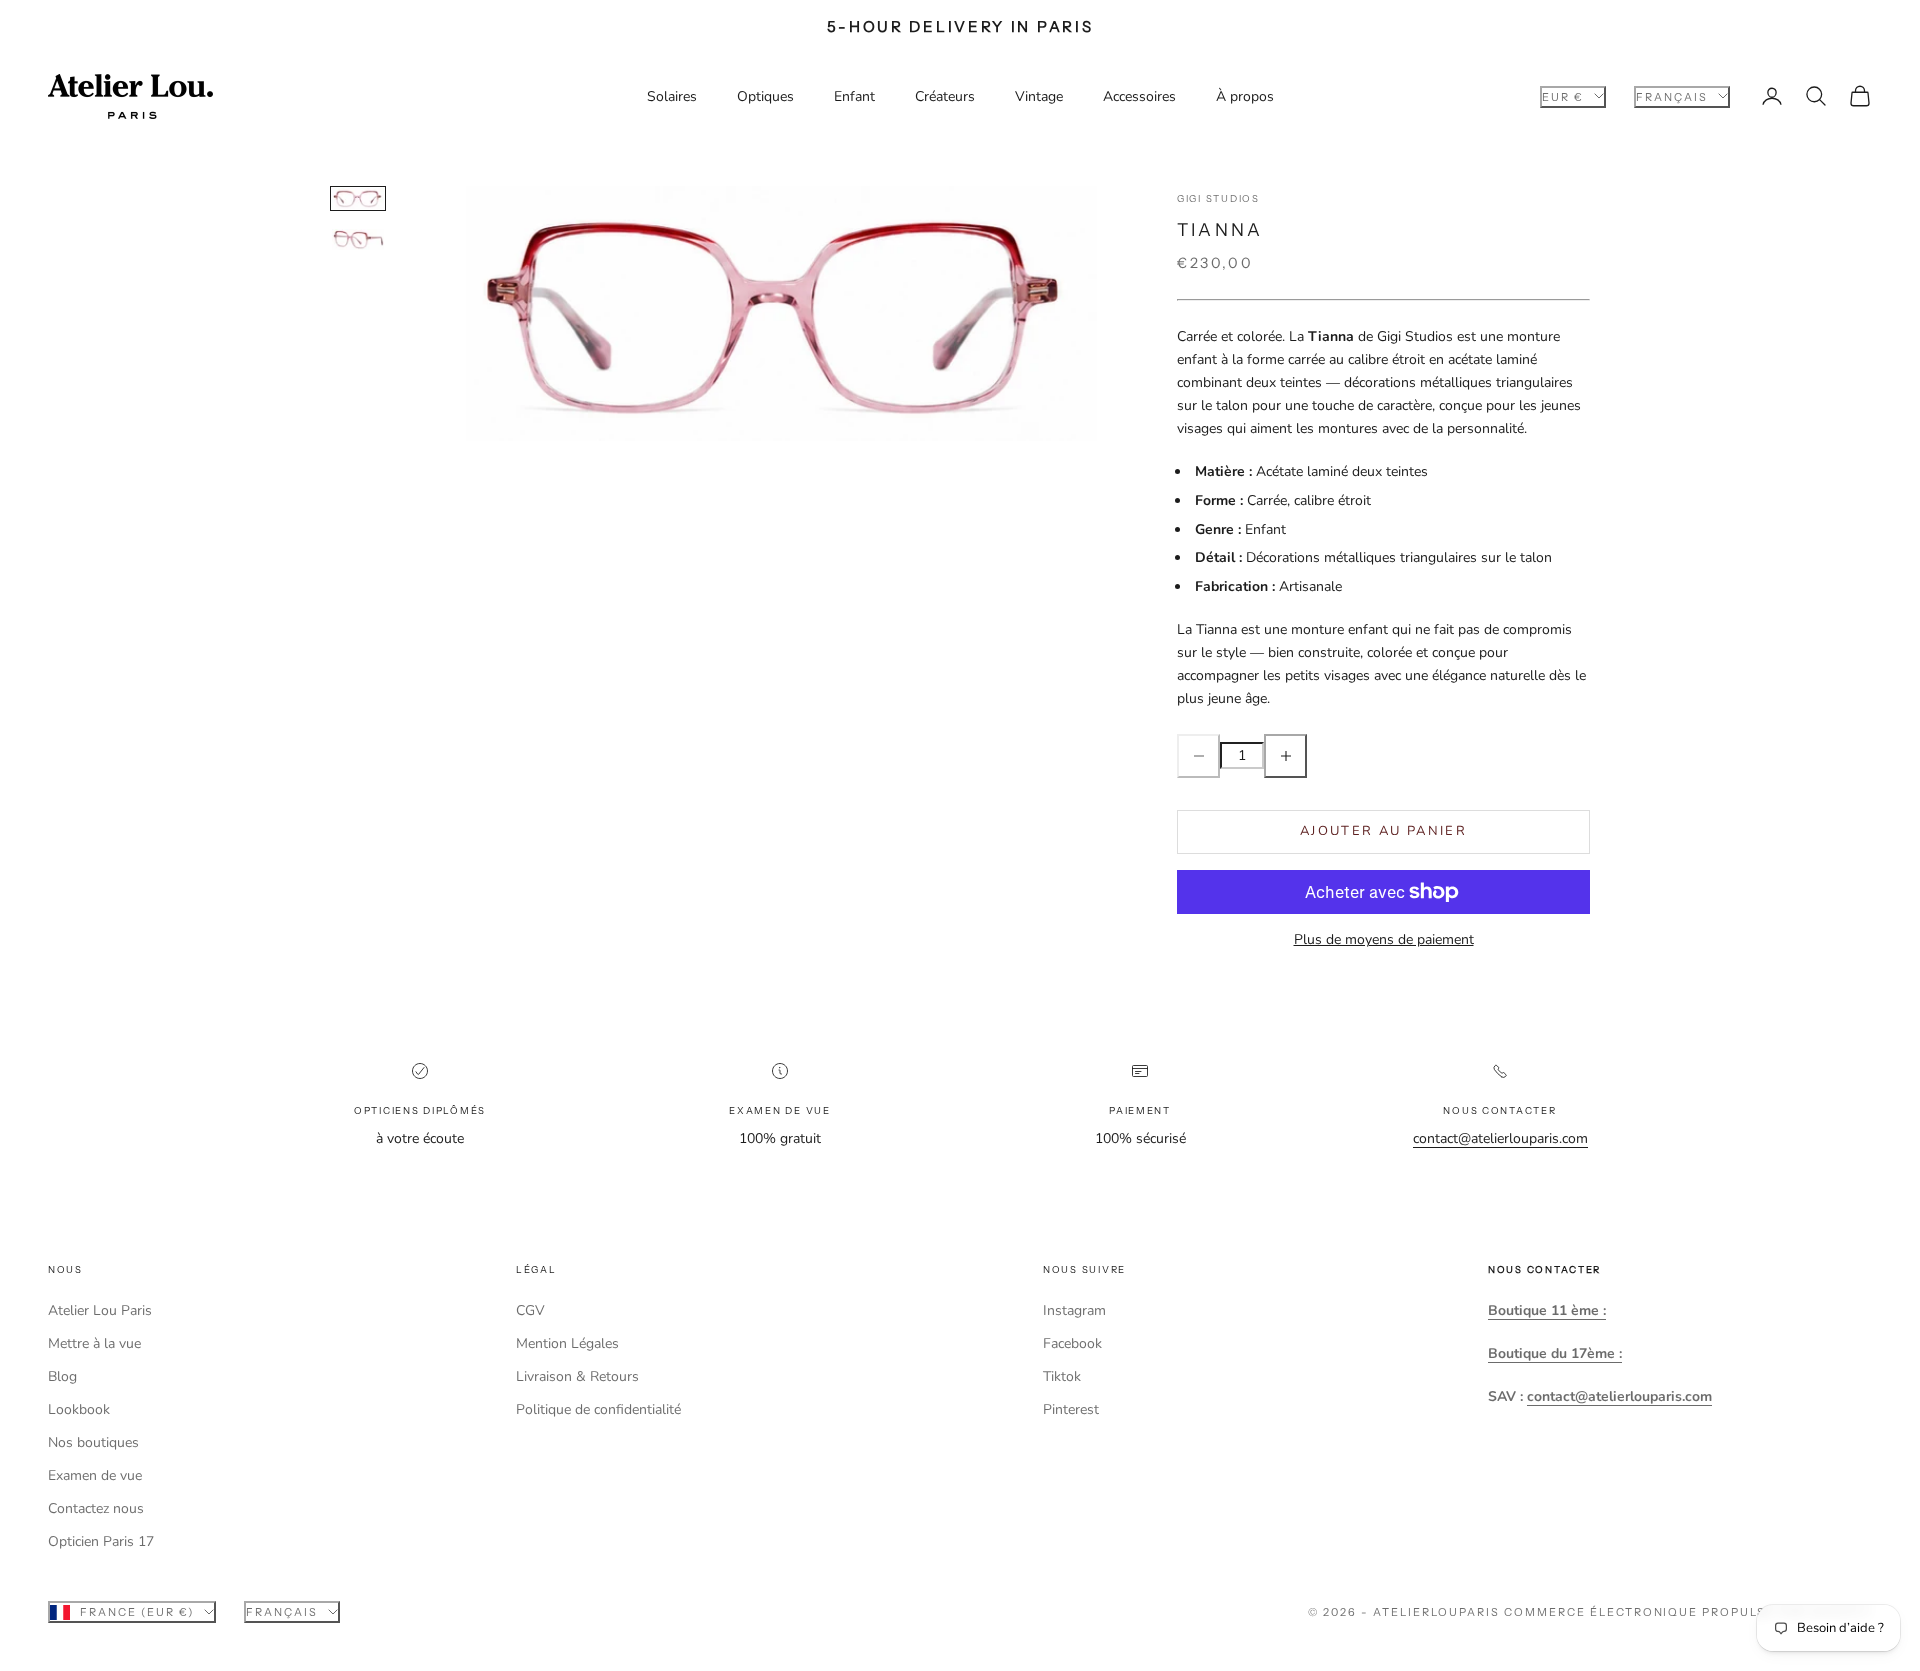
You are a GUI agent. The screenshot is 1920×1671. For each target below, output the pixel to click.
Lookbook (79, 1409)
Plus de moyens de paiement (1384, 939)
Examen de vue (95, 1475)
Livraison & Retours (577, 1376)
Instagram (1074, 1310)
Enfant (854, 96)
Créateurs (945, 96)
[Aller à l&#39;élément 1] (358, 198)
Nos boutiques (93, 1442)
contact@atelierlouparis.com (1500, 1138)
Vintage (1039, 96)
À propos (1245, 96)
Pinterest (1071, 1409)
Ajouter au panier (1383, 831)
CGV (530, 1310)
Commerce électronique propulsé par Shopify (1688, 1612)
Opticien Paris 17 (101, 1541)
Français (1672, 96)
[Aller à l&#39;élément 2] (358, 239)
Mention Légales (567, 1343)
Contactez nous (96, 1508)
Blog (62, 1376)
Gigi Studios (1218, 198)
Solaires (672, 96)
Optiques (765, 96)
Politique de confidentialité (598, 1409)
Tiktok (1062, 1376)
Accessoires (1139, 96)
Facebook (1072, 1343)
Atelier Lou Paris (100, 1310)
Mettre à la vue (94, 1343)
